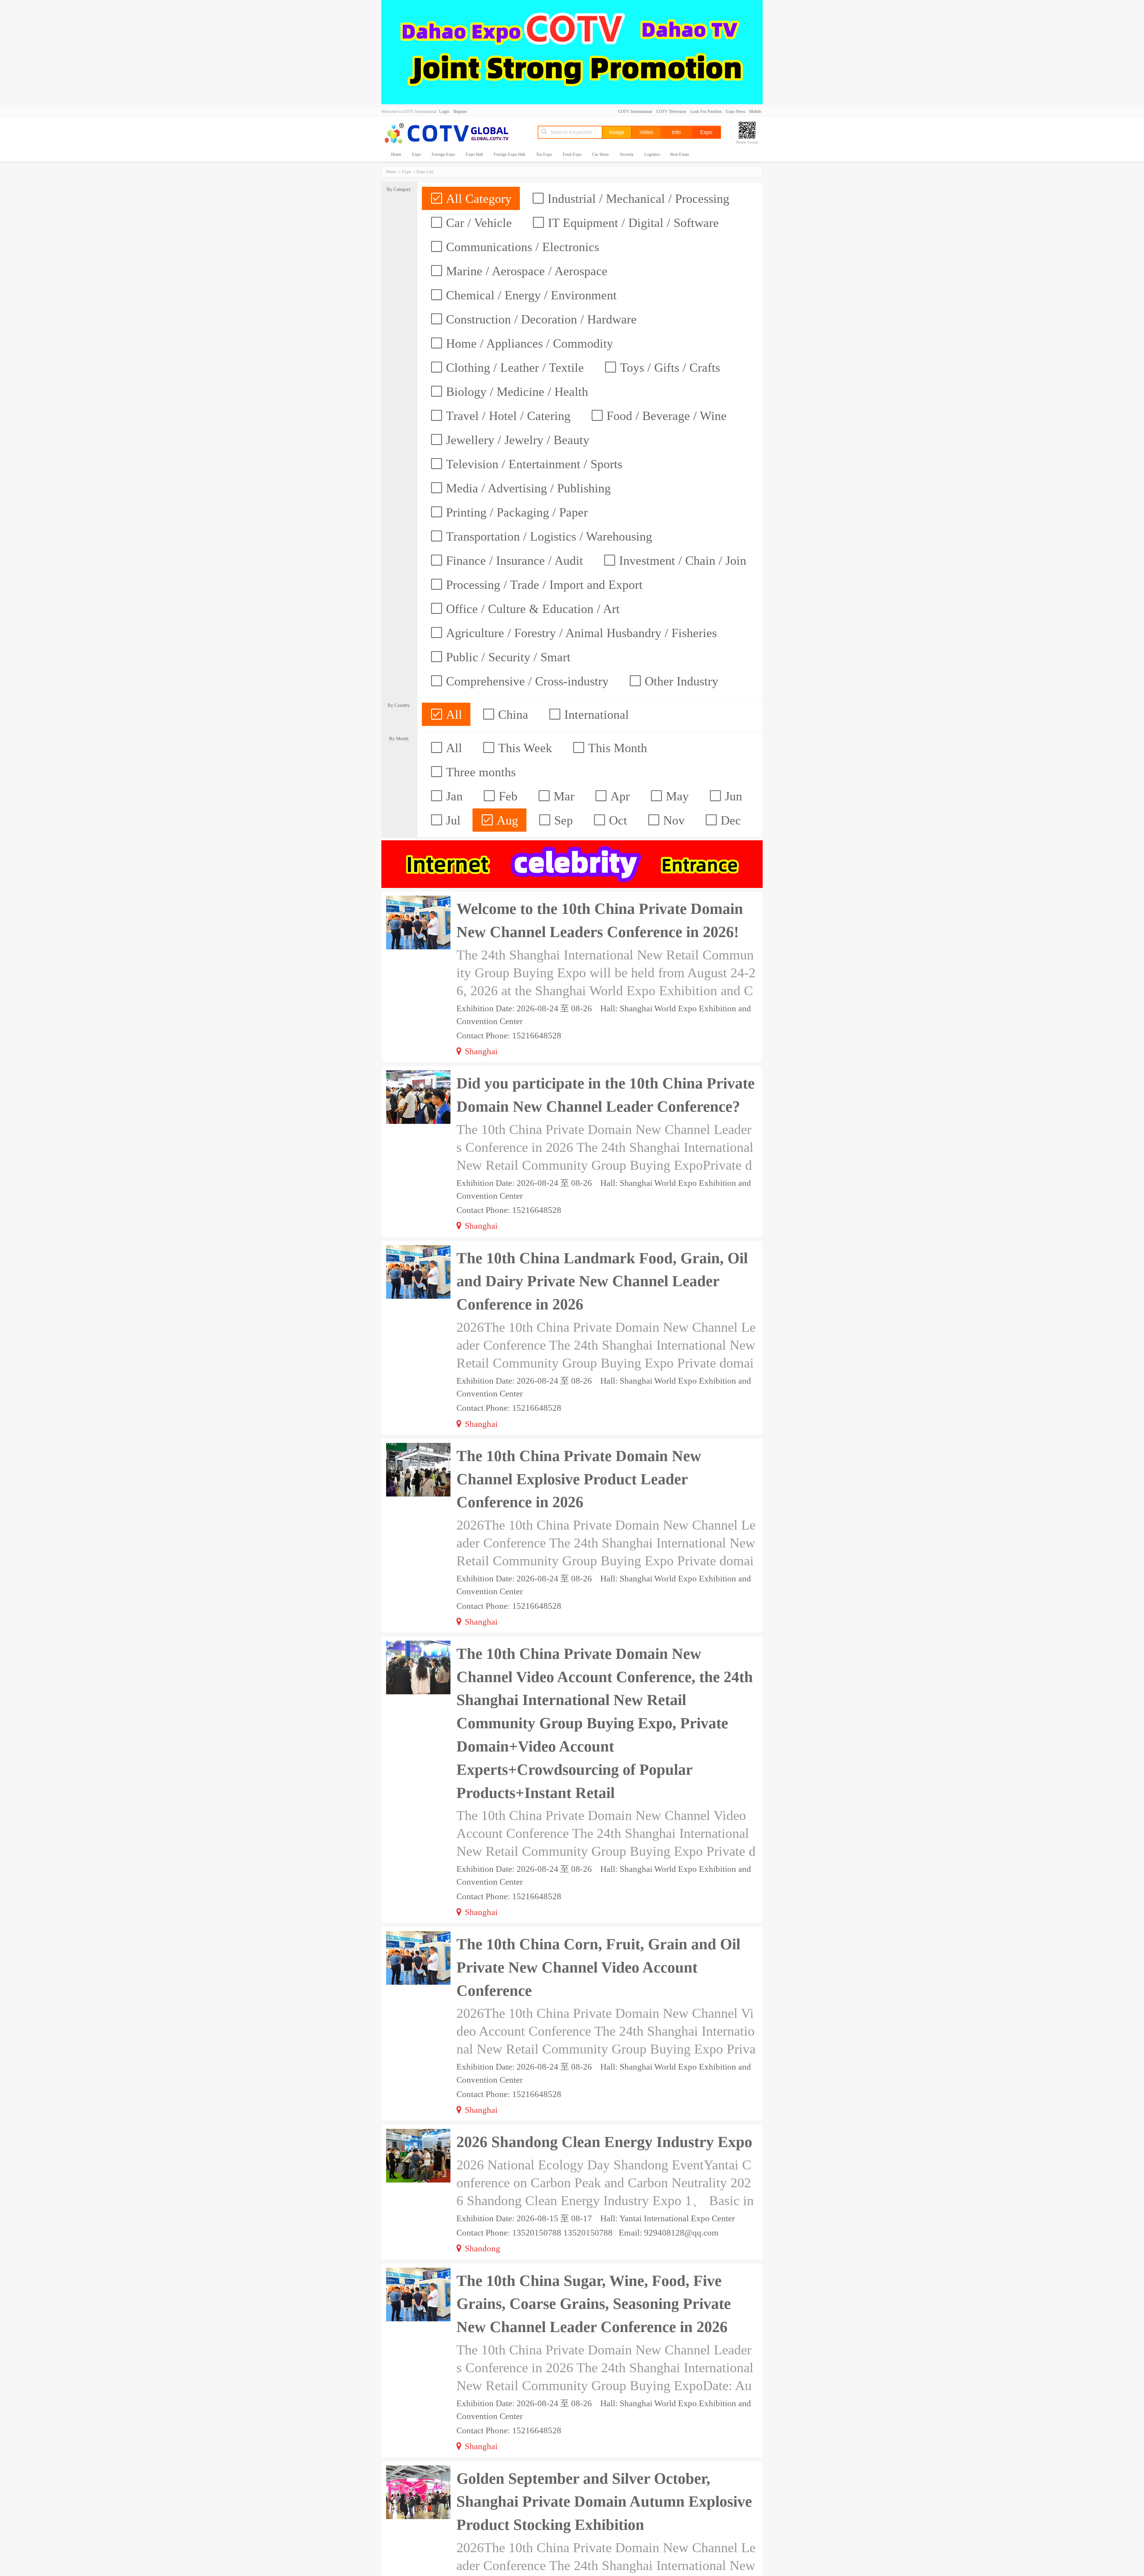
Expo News (735, 112)
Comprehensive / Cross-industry (526, 681)
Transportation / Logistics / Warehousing (547, 536)
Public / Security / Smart (507, 657)
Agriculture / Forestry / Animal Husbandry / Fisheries (580, 633)
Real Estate (680, 154)
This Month (616, 748)
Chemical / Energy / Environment (530, 295)
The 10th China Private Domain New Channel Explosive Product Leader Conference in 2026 (579, 1479)
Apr (618, 796)
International (595, 715)
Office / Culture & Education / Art (531, 609)
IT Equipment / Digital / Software (632, 223)
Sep (562, 820)
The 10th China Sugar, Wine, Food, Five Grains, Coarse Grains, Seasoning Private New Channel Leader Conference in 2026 (594, 2304)
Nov (672, 820)
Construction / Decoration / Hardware (540, 319)
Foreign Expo (443, 154)
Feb (506, 796)
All (452, 715)
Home (396, 154)
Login (444, 112)
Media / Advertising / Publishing (527, 488)
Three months (479, 772)
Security (627, 154)
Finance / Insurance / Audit (513, 561)
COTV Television (671, 112)
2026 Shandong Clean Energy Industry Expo (604, 2142)
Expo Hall (474, 154)
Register (460, 112)
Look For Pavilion (706, 112)
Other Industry (680, 681)
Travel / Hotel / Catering (507, 416)
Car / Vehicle (477, 223)
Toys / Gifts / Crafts (668, 368)
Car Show (601, 154)
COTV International (635, 112)
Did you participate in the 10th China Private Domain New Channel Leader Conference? (606, 1095)
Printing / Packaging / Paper (515, 512)
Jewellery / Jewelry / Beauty (516, 440)
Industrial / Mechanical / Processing (637, 199)
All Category (477, 199)
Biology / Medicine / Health (515, 392)
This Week (523, 748)
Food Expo (572, 154)
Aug (506, 820)
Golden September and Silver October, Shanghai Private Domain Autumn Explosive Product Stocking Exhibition (604, 2502)
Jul (452, 820)
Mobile (755, 112)
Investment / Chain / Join (681, 561)
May (676, 796)
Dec (729, 820)
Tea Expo (544, 154)
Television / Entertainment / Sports (533, 464)
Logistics (652, 154)
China (512, 715)
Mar (562, 796)
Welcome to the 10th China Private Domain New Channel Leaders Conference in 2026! (600, 920)
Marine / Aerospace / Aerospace (525, 271)
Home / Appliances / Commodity (528, 343)
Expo (416, 154)
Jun (732, 796)
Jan (453, 796)
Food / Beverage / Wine (665, 416)
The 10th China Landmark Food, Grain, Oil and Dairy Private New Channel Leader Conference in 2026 (602, 1281)
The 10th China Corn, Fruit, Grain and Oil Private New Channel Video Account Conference (598, 1967)
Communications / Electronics (521, 247)
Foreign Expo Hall (509, 154)
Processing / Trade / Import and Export (543, 585)
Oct (616, 820)
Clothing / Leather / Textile (513, 368)
